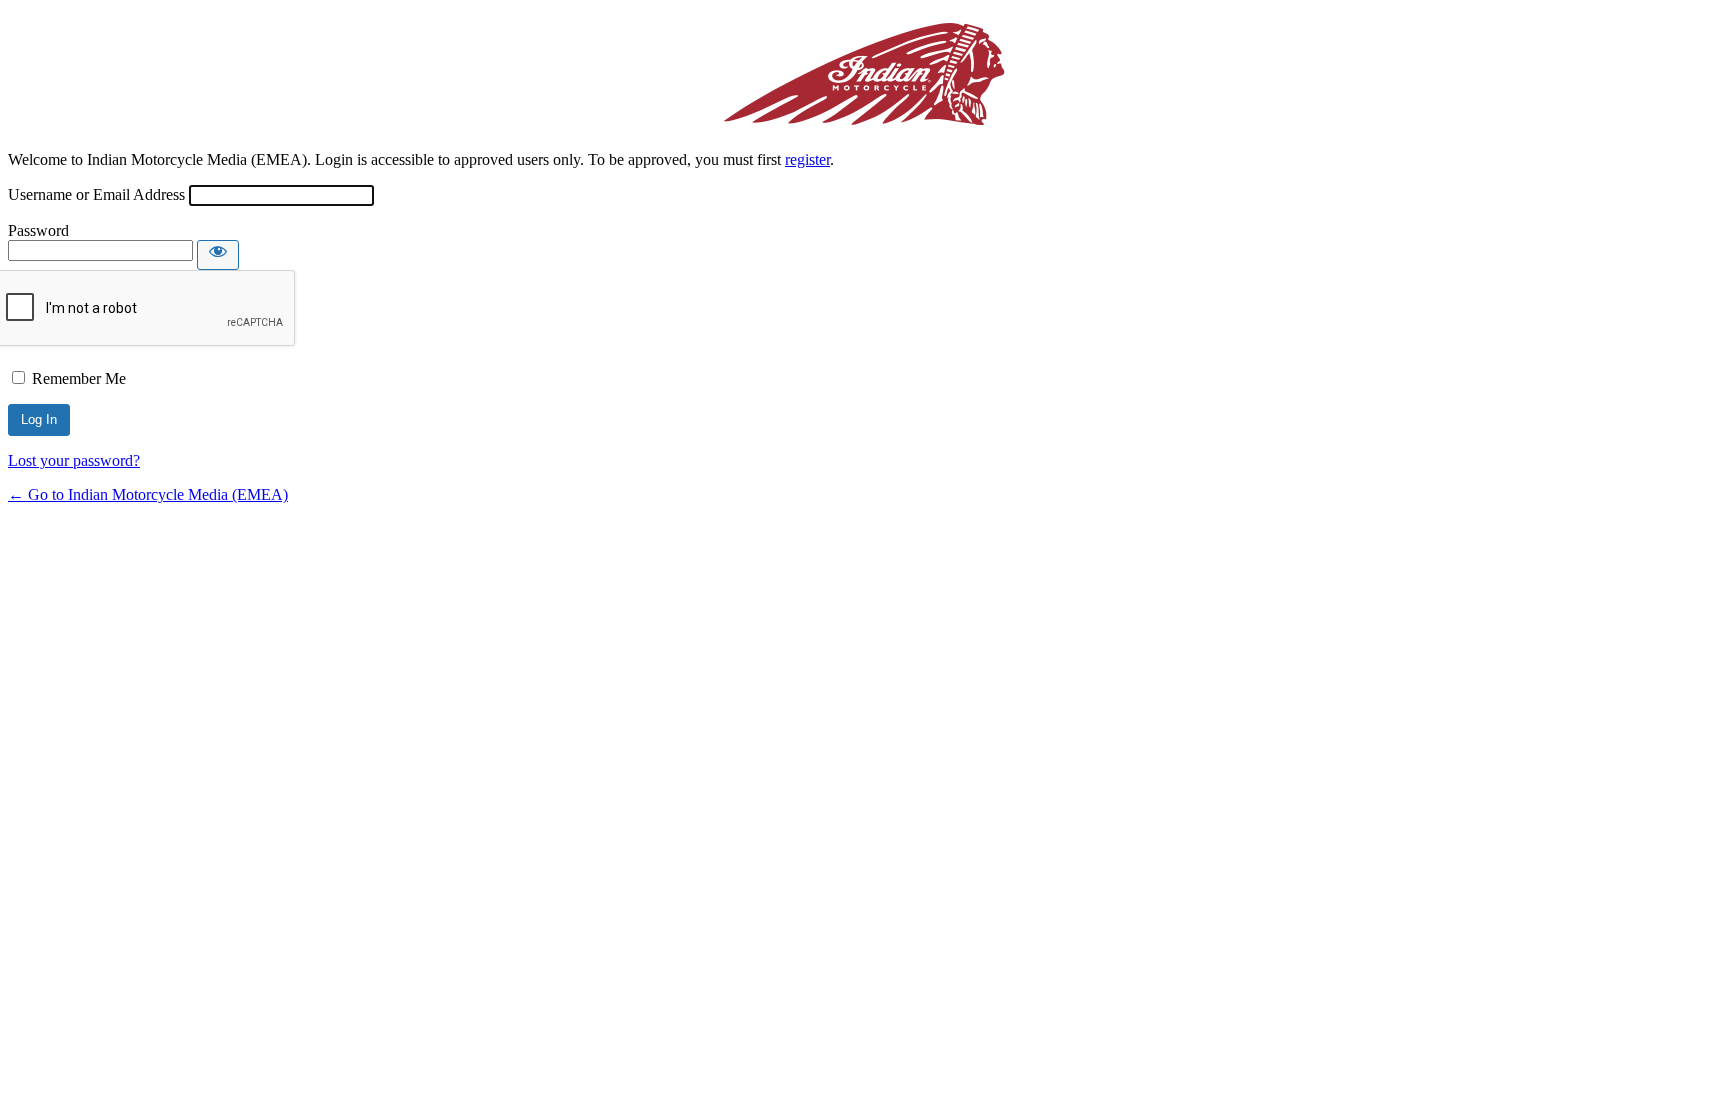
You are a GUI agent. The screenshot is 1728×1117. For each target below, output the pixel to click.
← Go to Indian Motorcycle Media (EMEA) (148, 494)
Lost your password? (74, 460)
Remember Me (79, 378)
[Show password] (218, 255)
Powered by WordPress (864, 73)
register (807, 159)
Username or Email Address (96, 194)
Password (38, 230)
